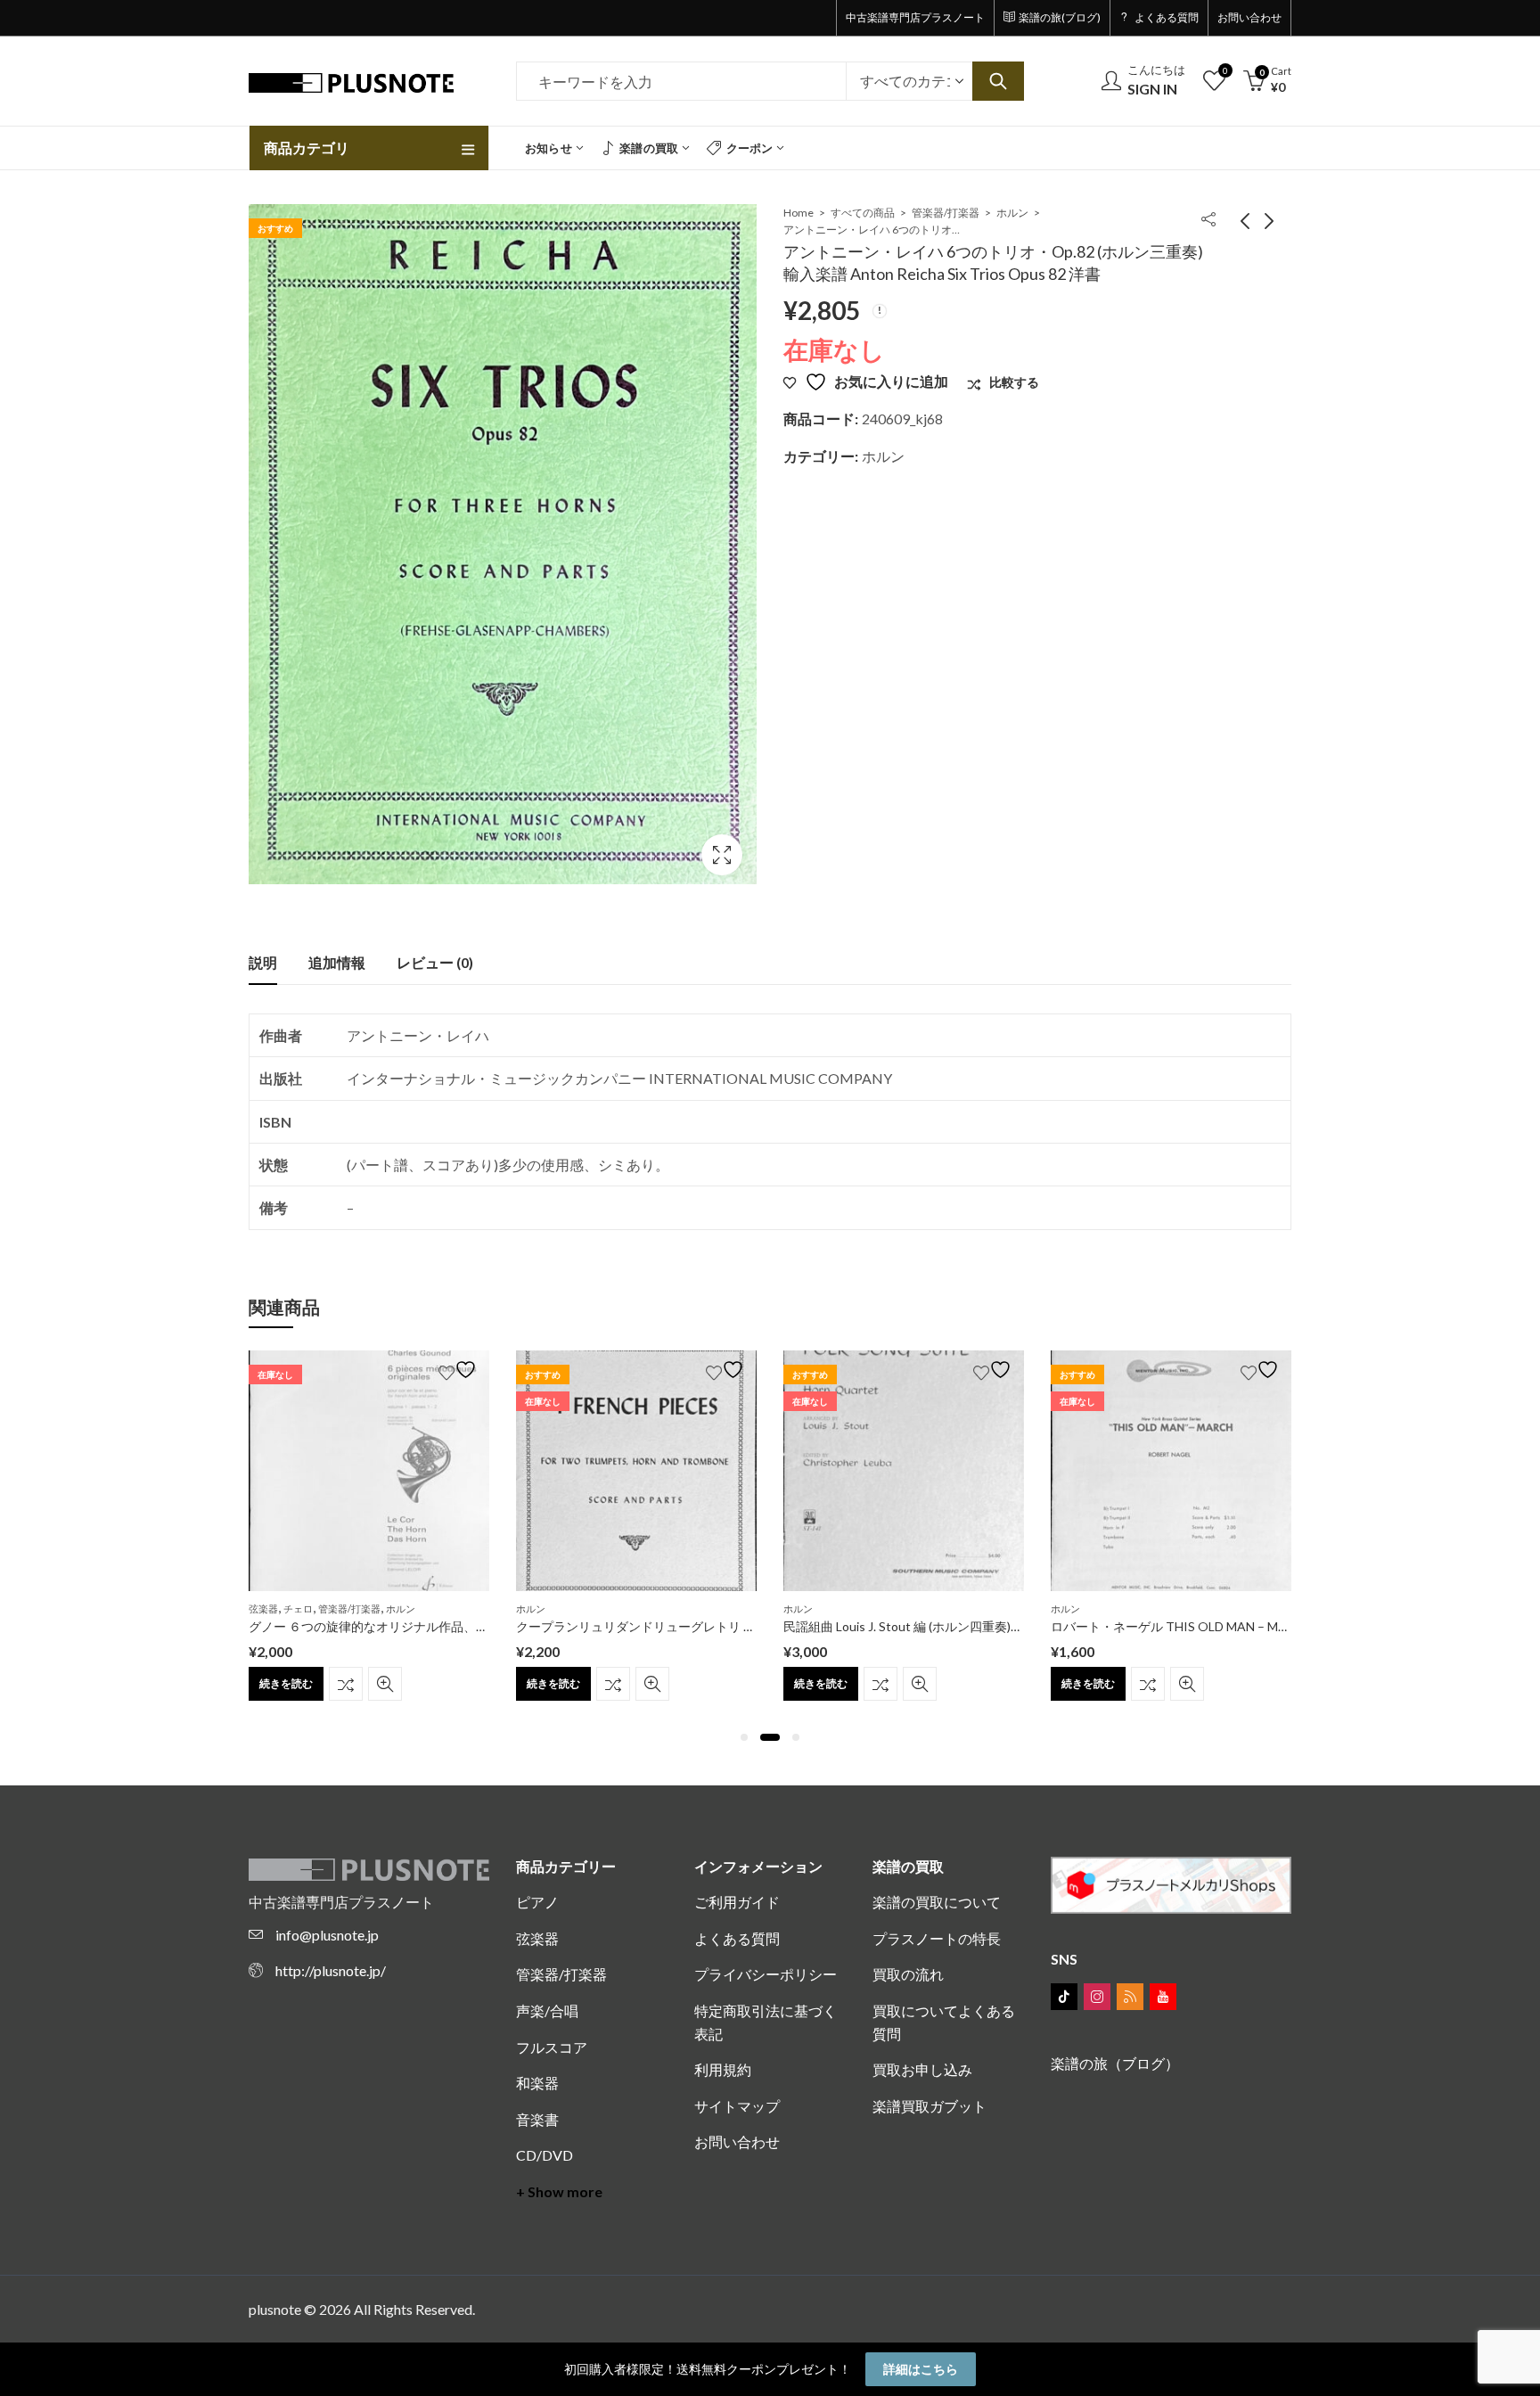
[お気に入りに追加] (460, 1370)
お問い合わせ (737, 2142)
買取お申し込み (922, 2069)
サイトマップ (737, 2106)
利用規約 (723, 2069)
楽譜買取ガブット (930, 2106)
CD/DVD (545, 2155)
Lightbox (722, 855)
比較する (346, 1684)
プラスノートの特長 (937, 1938)
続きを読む (286, 1683)
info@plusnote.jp (327, 1935)
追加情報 (337, 962)
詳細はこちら (921, 2369)
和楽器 (537, 2083)
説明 (263, 962)
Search (998, 81)
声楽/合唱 (547, 2010)
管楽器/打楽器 (946, 213)
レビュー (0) (435, 962)
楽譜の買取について (937, 1902)
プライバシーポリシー (766, 1974)
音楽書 (537, 2119)
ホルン (1012, 213)
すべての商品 (863, 213)
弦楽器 (263, 1608)
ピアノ (537, 1902)
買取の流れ (908, 1974)
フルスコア (552, 2047)
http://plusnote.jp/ (331, 1970)
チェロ (298, 1608)
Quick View (385, 1684)
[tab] (263, 963)
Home (799, 213)
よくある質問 (737, 1938)
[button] (744, 1737)
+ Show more (559, 2191)
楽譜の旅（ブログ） (1115, 2063)
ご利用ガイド (737, 1902)
